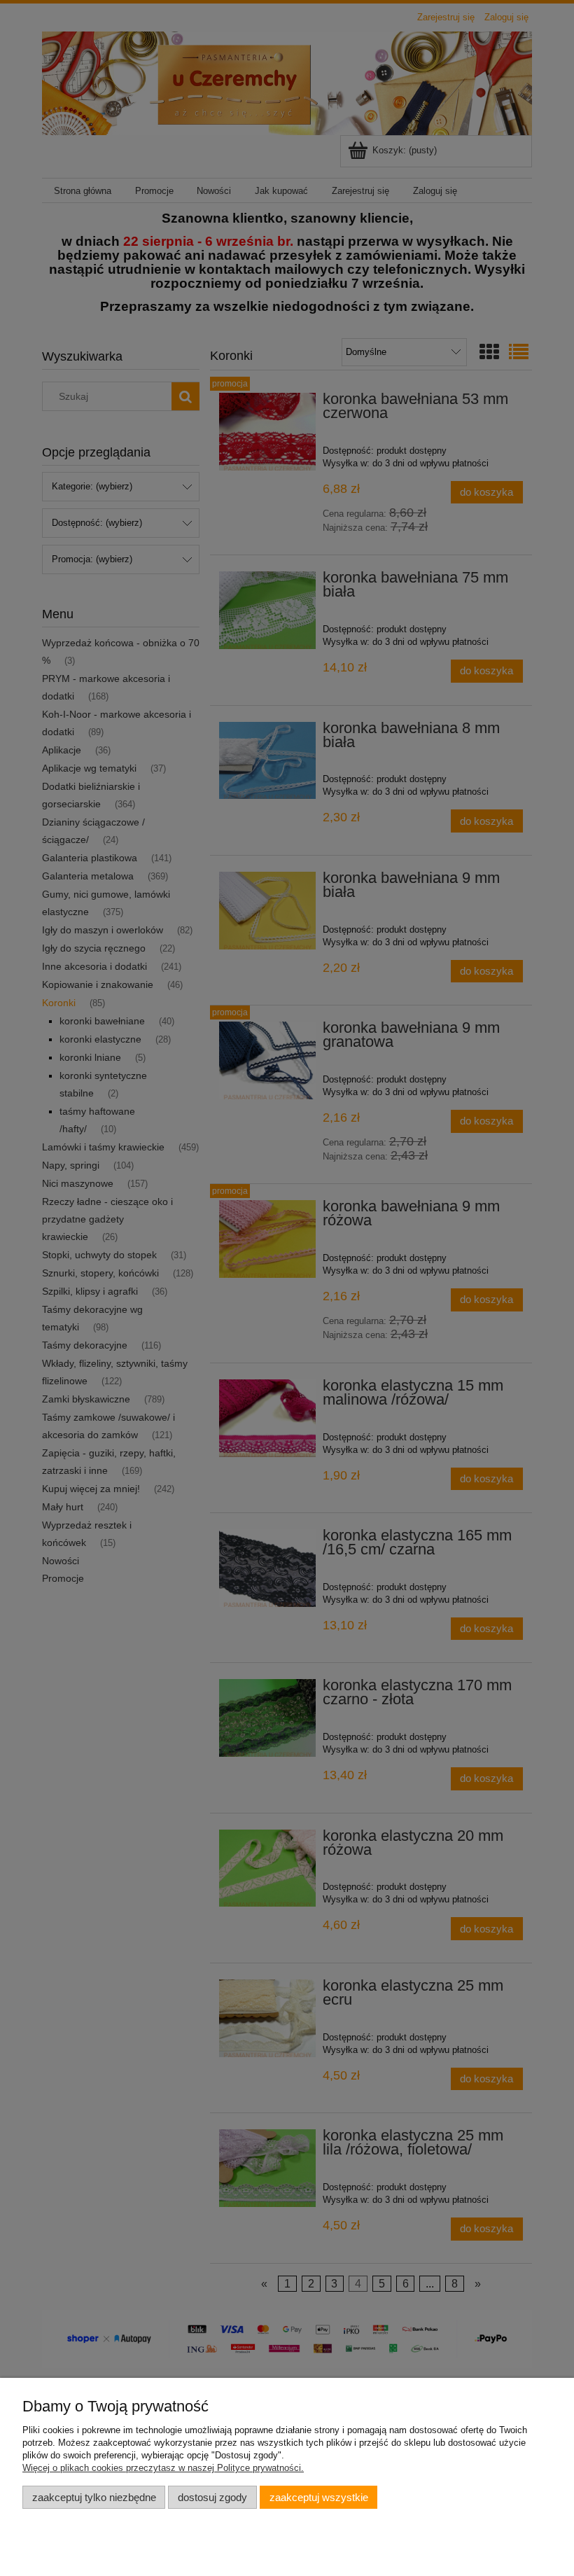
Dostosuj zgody (212, 2497)
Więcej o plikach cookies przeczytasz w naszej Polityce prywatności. (163, 2468)
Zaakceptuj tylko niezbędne (94, 2497)
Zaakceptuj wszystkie (319, 2497)
